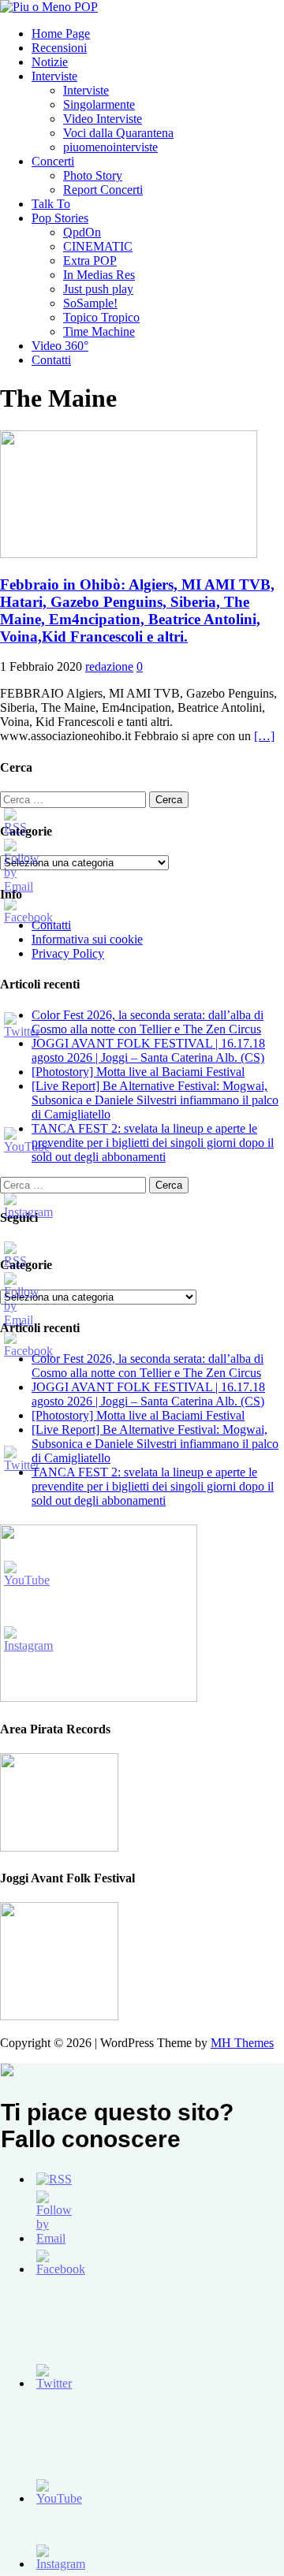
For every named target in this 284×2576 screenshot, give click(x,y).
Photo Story (93, 175)
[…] (264, 736)
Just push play (98, 289)
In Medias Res (99, 275)
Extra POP (90, 261)
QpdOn (82, 232)
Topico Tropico (101, 317)
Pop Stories (60, 218)
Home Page (61, 34)
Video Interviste (103, 119)
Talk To (51, 204)
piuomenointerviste (110, 147)
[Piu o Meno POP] (49, 7)
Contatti (51, 360)
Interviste (54, 76)
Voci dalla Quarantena (118, 133)
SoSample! (90, 303)
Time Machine (99, 331)
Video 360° (60, 346)
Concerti (53, 161)
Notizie (50, 62)
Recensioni (59, 48)
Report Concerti (103, 190)
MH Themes (242, 2043)
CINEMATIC (98, 246)
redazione (109, 666)
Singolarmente (99, 104)
